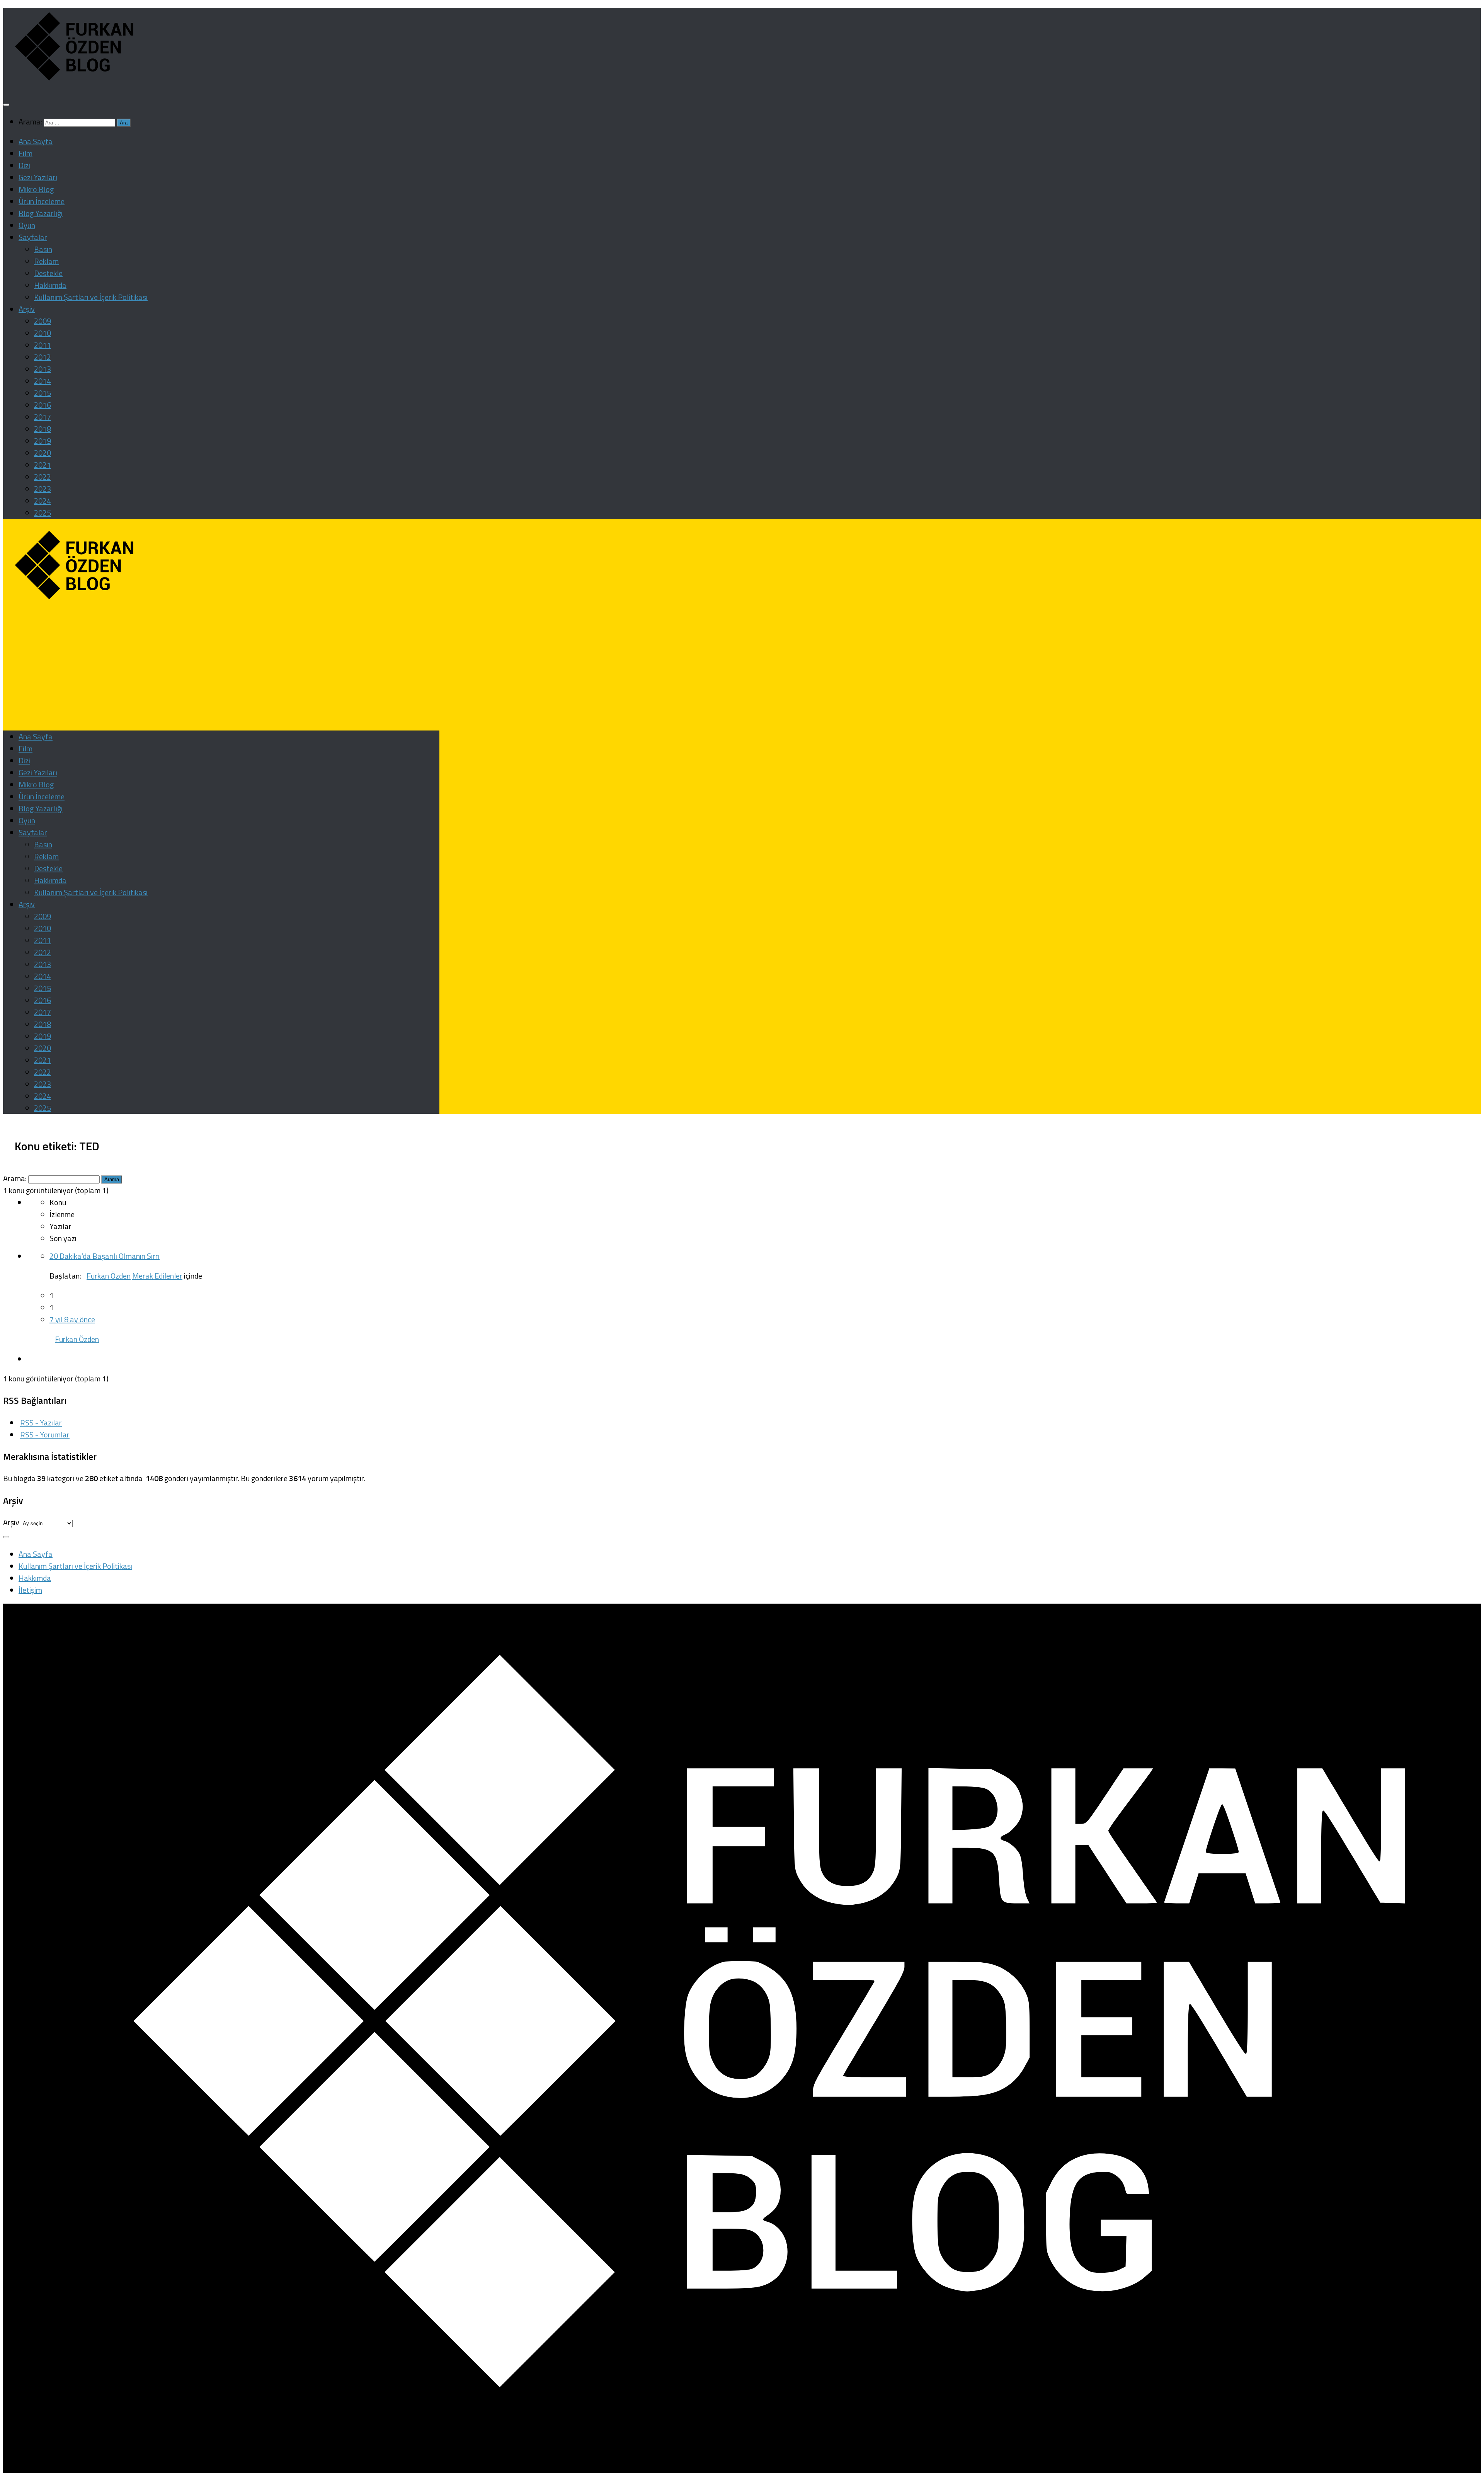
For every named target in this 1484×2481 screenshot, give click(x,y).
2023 (43, 489)
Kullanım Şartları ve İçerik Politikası (91, 297)
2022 (43, 477)
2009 (43, 321)
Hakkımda (50, 285)
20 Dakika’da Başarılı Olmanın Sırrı (105, 1256)
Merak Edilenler (157, 1276)
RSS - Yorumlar (45, 1435)
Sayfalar (33, 237)
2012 (43, 357)
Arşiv (27, 309)
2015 (43, 393)
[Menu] (6, 105)
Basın (43, 249)
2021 (43, 465)
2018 (43, 429)
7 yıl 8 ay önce (72, 1319)
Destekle (48, 273)
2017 (43, 417)
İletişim (30, 1590)
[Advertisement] (221, 669)
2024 (43, 501)
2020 (43, 453)
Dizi (24, 165)
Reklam (46, 261)
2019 (43, 441)
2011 (43, 345)
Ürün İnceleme (42, 201)
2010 (43, 333)
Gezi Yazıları (38, 177)
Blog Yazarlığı (41, 213)
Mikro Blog (36, 189)
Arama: (15, 1178)
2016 (43, 405)
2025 (43, 513)
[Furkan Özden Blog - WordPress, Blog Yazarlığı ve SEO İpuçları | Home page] (72, 82)
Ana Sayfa (36, 141)
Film (26, 153)
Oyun (27, 225)
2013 (43, 369)
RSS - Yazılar (41, 1423)
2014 (43, 381)
